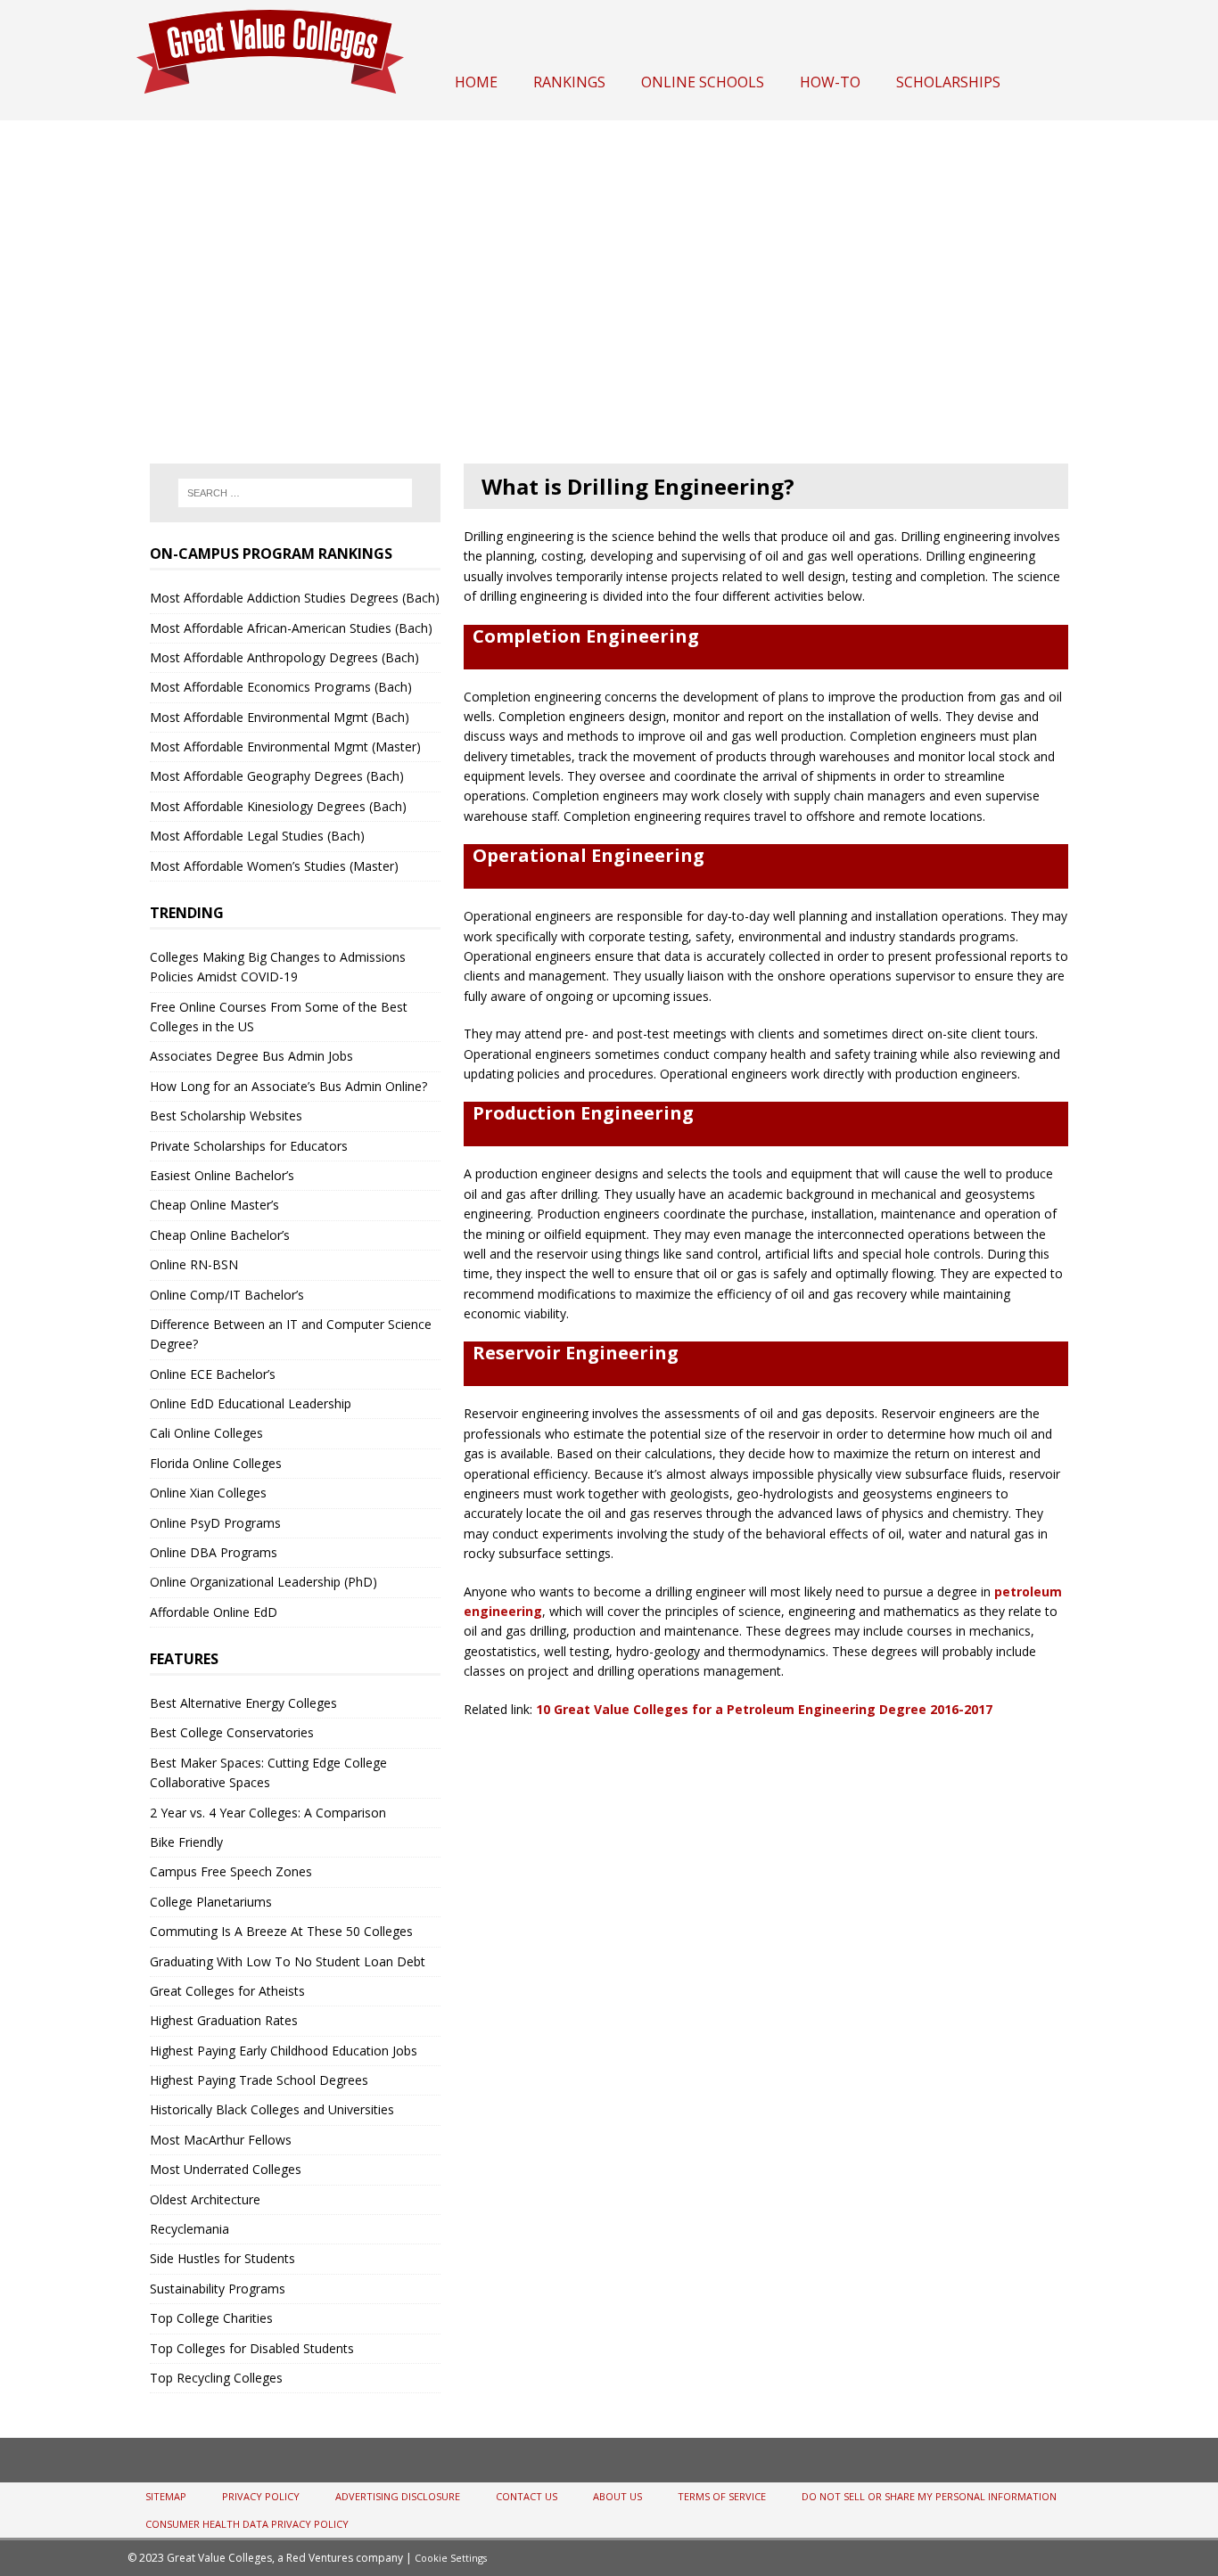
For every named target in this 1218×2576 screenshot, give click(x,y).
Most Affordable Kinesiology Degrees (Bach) (278, 806)
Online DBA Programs (214, 1552)
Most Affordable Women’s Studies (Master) (274, 866)
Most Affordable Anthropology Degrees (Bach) (284, 657)
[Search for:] (295, 493)
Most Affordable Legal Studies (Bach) (257, 836)
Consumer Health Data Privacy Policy (247, 2524)
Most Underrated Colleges (226, 2169)
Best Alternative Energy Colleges (243, 1703)
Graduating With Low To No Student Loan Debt (288, 1961)
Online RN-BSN (194, 1264)
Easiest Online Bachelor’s (222, 1175)
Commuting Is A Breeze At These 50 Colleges (281, 1931)
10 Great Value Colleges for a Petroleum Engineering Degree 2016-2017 (764, 1709)
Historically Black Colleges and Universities (272, 2109)
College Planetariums (211, 1902)
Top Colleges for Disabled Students (252, 2348)
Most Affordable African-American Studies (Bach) (291, 628)
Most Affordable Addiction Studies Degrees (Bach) (295, 598)
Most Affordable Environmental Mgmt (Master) (285, 747)
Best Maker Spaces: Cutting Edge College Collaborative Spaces (268, 1772)
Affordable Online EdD (214, 1612)
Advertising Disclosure (398, 2496)
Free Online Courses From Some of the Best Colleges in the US (279, 1017)
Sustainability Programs (218, 2289)
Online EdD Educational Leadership (251, 1403)
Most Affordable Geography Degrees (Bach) (277, 776)
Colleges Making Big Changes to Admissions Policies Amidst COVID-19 (278, 967)
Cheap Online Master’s (214, 1205)
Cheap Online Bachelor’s (220, 1235)
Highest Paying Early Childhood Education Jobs (284, 2051)
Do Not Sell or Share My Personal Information (929, 2496)
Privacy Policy (261, 2496)
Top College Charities (211, 2318)
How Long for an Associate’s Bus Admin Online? (288, 1086)
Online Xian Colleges (208, 1493)
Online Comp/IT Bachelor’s (227, 1295)
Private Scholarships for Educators (249, 1146)
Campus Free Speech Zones (231, 1871)
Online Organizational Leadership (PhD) (263, 1582)
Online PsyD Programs (215, 1523)
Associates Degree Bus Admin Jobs (251, 1056)
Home (476, 82)
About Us (617, 2496)
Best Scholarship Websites (226, 1116)
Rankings (569, 82)
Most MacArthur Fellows (221, 2140)
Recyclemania (189, 2229)
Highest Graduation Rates (224, 2020)
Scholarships (948, 82)
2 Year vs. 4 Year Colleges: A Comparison (268, 1813)
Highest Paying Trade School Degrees (259, 2080)
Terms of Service (722, 2496)
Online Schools (703, 82)
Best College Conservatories (232, 1732)
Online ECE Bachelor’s (213, 1374)
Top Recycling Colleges (216, 2378)
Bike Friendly (186, 1842)
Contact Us (527, 2496)
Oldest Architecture (205, 2199)
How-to (830, 82)
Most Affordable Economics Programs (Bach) (281, 687)
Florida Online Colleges (216, 1463)
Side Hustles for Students (222, 2258)
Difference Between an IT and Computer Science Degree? (291, 1334)
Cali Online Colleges (206, 1433)
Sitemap (166, 2496)
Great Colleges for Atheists (227, 1991)
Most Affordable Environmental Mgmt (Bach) (280, 717)
